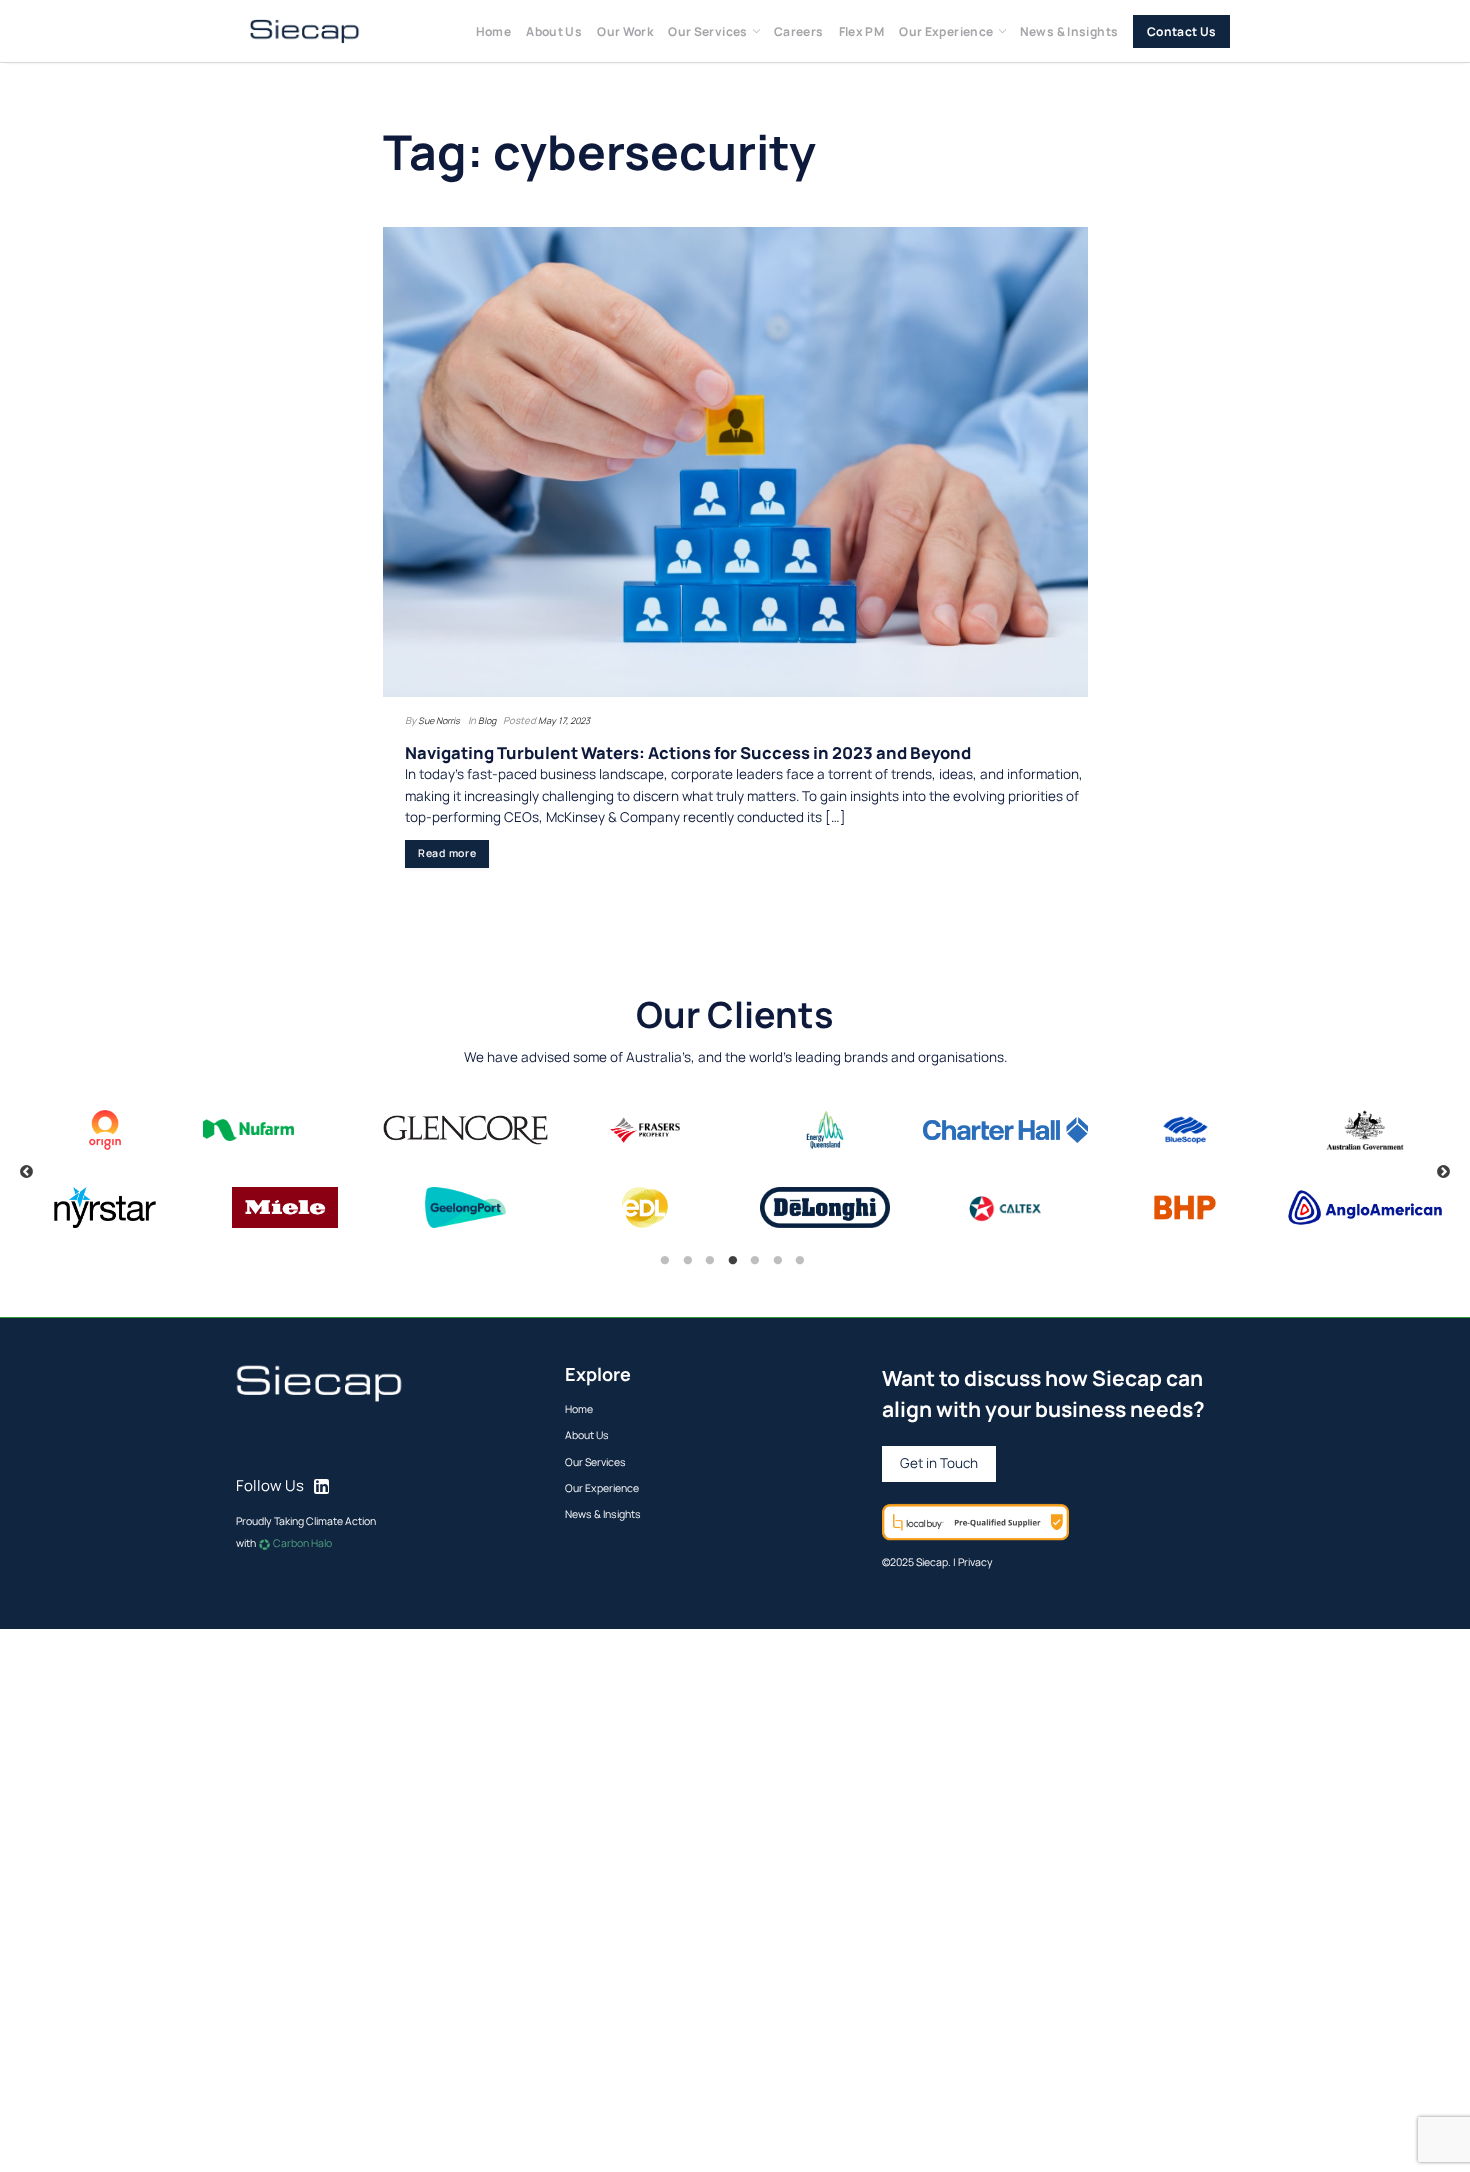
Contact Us (1182, 31)
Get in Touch (939, 1463)
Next (1443, 1172)
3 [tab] (710, 1261)
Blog (487, 720)
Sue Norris (439, 720)
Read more (447, 853)
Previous (26, 1172)
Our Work (625, 31)
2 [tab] (688, 1261)
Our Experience (946, 31)
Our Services (708, 31)
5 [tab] (755, 1261)
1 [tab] (665, 1261)
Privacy (975, 1562)
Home (494, 31)
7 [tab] (800, 1261)
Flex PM (862, 31)
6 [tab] (778, 1261)
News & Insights (1069, 31)
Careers (799, 31)
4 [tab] (733, 1261)
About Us (554, 31)
